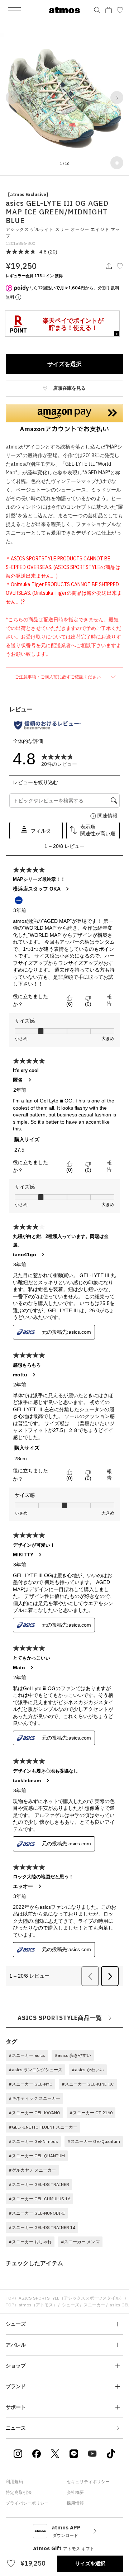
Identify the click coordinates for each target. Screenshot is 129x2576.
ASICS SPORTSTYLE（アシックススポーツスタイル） (71, 2298)
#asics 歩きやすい (73, 2055)
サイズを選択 (64, 364)
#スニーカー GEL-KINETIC (88, 2084)
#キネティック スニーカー (34, 2098)
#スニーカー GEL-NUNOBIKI (37, 2213)
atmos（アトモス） (38, 2305)
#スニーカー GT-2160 (91, 2113)
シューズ (71, 2305)
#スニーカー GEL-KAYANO (34, 2113)
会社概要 (75, 2492)
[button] (12, 98)
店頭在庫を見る (69, 388)
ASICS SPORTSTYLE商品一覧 (60, 2018)
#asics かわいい (88, 2070)
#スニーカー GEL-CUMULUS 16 (39, 2199)
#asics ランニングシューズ (35, 2070)
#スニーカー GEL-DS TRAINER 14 (42, 2227)
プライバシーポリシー (27, 2503)
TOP (10, 2298)
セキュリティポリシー (88, 2482)
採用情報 (75, 2503)
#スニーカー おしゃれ (30, 2242)
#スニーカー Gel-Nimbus (33, 2141)
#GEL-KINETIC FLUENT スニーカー (43, 2127)
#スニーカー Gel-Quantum (94, 2141)
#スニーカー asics (27, 2055)
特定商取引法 (19, 2492)
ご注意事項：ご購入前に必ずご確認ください (58, 677)
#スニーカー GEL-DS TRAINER (39, 2184)
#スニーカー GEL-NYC (30, 2084)
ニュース (16, 2428)
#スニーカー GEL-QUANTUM (37, 2156)
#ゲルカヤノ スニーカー (32, 2170)
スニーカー (94, 2305)
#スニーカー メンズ (80, 2242)
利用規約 (14, 2482)
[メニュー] (14, 10)
